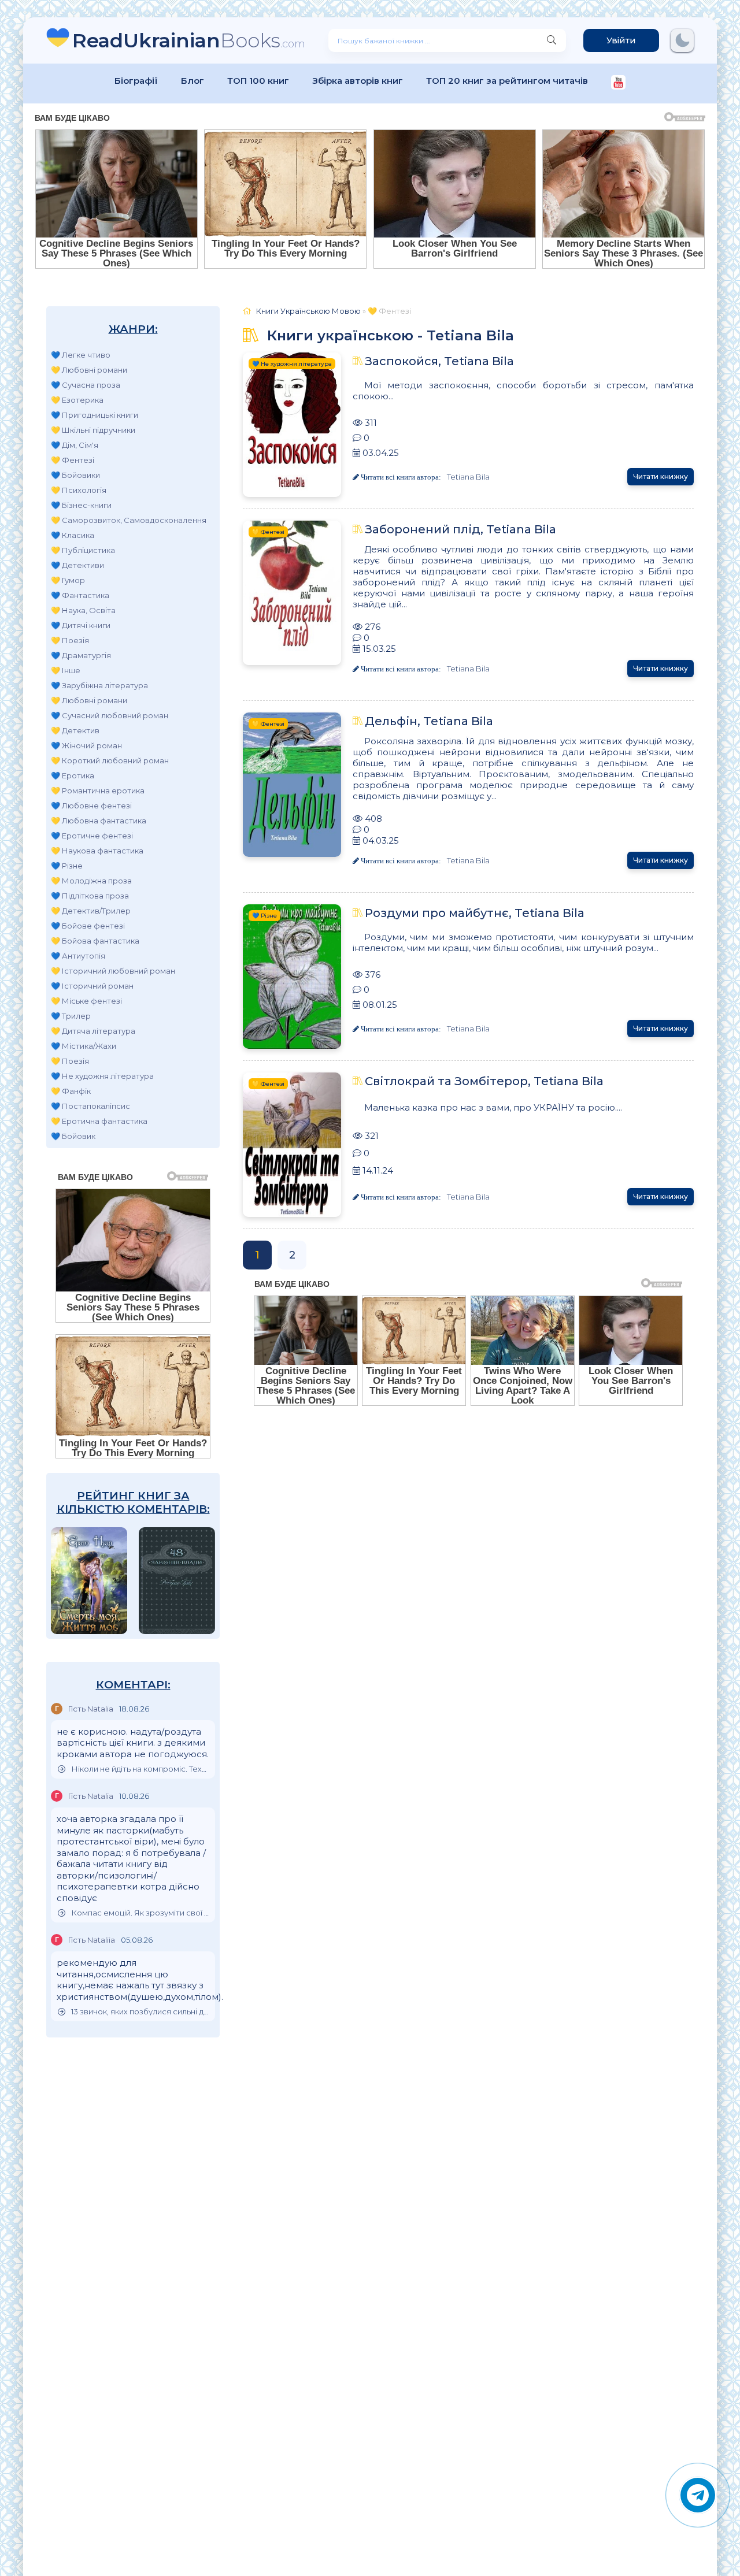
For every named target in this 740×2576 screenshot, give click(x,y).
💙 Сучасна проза (86, 385)
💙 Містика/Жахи (84, 1046)
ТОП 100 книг (258, 81)
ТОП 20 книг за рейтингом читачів (507, 81)
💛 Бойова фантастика (95, 941)
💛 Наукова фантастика (97, 851)
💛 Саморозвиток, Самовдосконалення (129, 520)
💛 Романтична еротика (98, 790)
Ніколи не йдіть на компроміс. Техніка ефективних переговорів (140, 1769)
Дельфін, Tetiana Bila (429, 721)
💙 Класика (73, 535)
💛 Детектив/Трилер (91, 911)
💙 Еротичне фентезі (92, 836)
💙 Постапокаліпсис (90, 1106)
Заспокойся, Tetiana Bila (439, 361)
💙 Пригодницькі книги (95, 415)
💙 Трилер (71, 1016)
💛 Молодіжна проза (91, 881)
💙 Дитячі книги (81, 625)
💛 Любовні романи (89, 370)
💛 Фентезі (73, 460)
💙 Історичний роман (92, 986)
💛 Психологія (79, 490)
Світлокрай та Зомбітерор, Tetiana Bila (484, 1081)
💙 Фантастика (80, 595)
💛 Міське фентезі (86, 1001)
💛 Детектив (75, 730)
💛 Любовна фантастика (99, 821)
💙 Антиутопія (78, 956)
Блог (193, 81)
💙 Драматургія (81, 655)
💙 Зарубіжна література (99, 685)
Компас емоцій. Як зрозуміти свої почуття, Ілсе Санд (140, 1913)
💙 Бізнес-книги (81, 505)
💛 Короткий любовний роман (110, 760)
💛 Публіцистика (83, 550)
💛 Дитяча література (93, 1031)
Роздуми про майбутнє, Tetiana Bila (475, 913)
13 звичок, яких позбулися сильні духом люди (140, 2012)
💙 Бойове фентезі (88, 926)
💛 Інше (66, 670)
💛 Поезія (70, 640)
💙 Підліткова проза (90, 896)
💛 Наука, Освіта (83, 610)
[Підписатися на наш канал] (618, 83)
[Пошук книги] (552, 40)
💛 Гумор (68, 580)
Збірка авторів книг (358, 81)
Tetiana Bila (468, 477)
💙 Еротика (73, 775)
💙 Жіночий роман (86, 745)
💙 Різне (67, 866)
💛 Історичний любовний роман (113, 971)
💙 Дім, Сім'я (75, 445)
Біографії (136, 81)
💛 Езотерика (77, 400)
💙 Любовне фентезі (91, 806)
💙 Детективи (77, 565)
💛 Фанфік (71, 1091)
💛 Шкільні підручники (93, 430)
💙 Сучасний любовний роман (110, 715)
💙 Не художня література (102, 1076)
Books (189, 40)
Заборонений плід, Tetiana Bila (460, 529)
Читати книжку (661, 476)
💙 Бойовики (75, 475)
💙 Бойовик (73, 1136)
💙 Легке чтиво (81, 355)
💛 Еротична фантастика (99, 1121)
